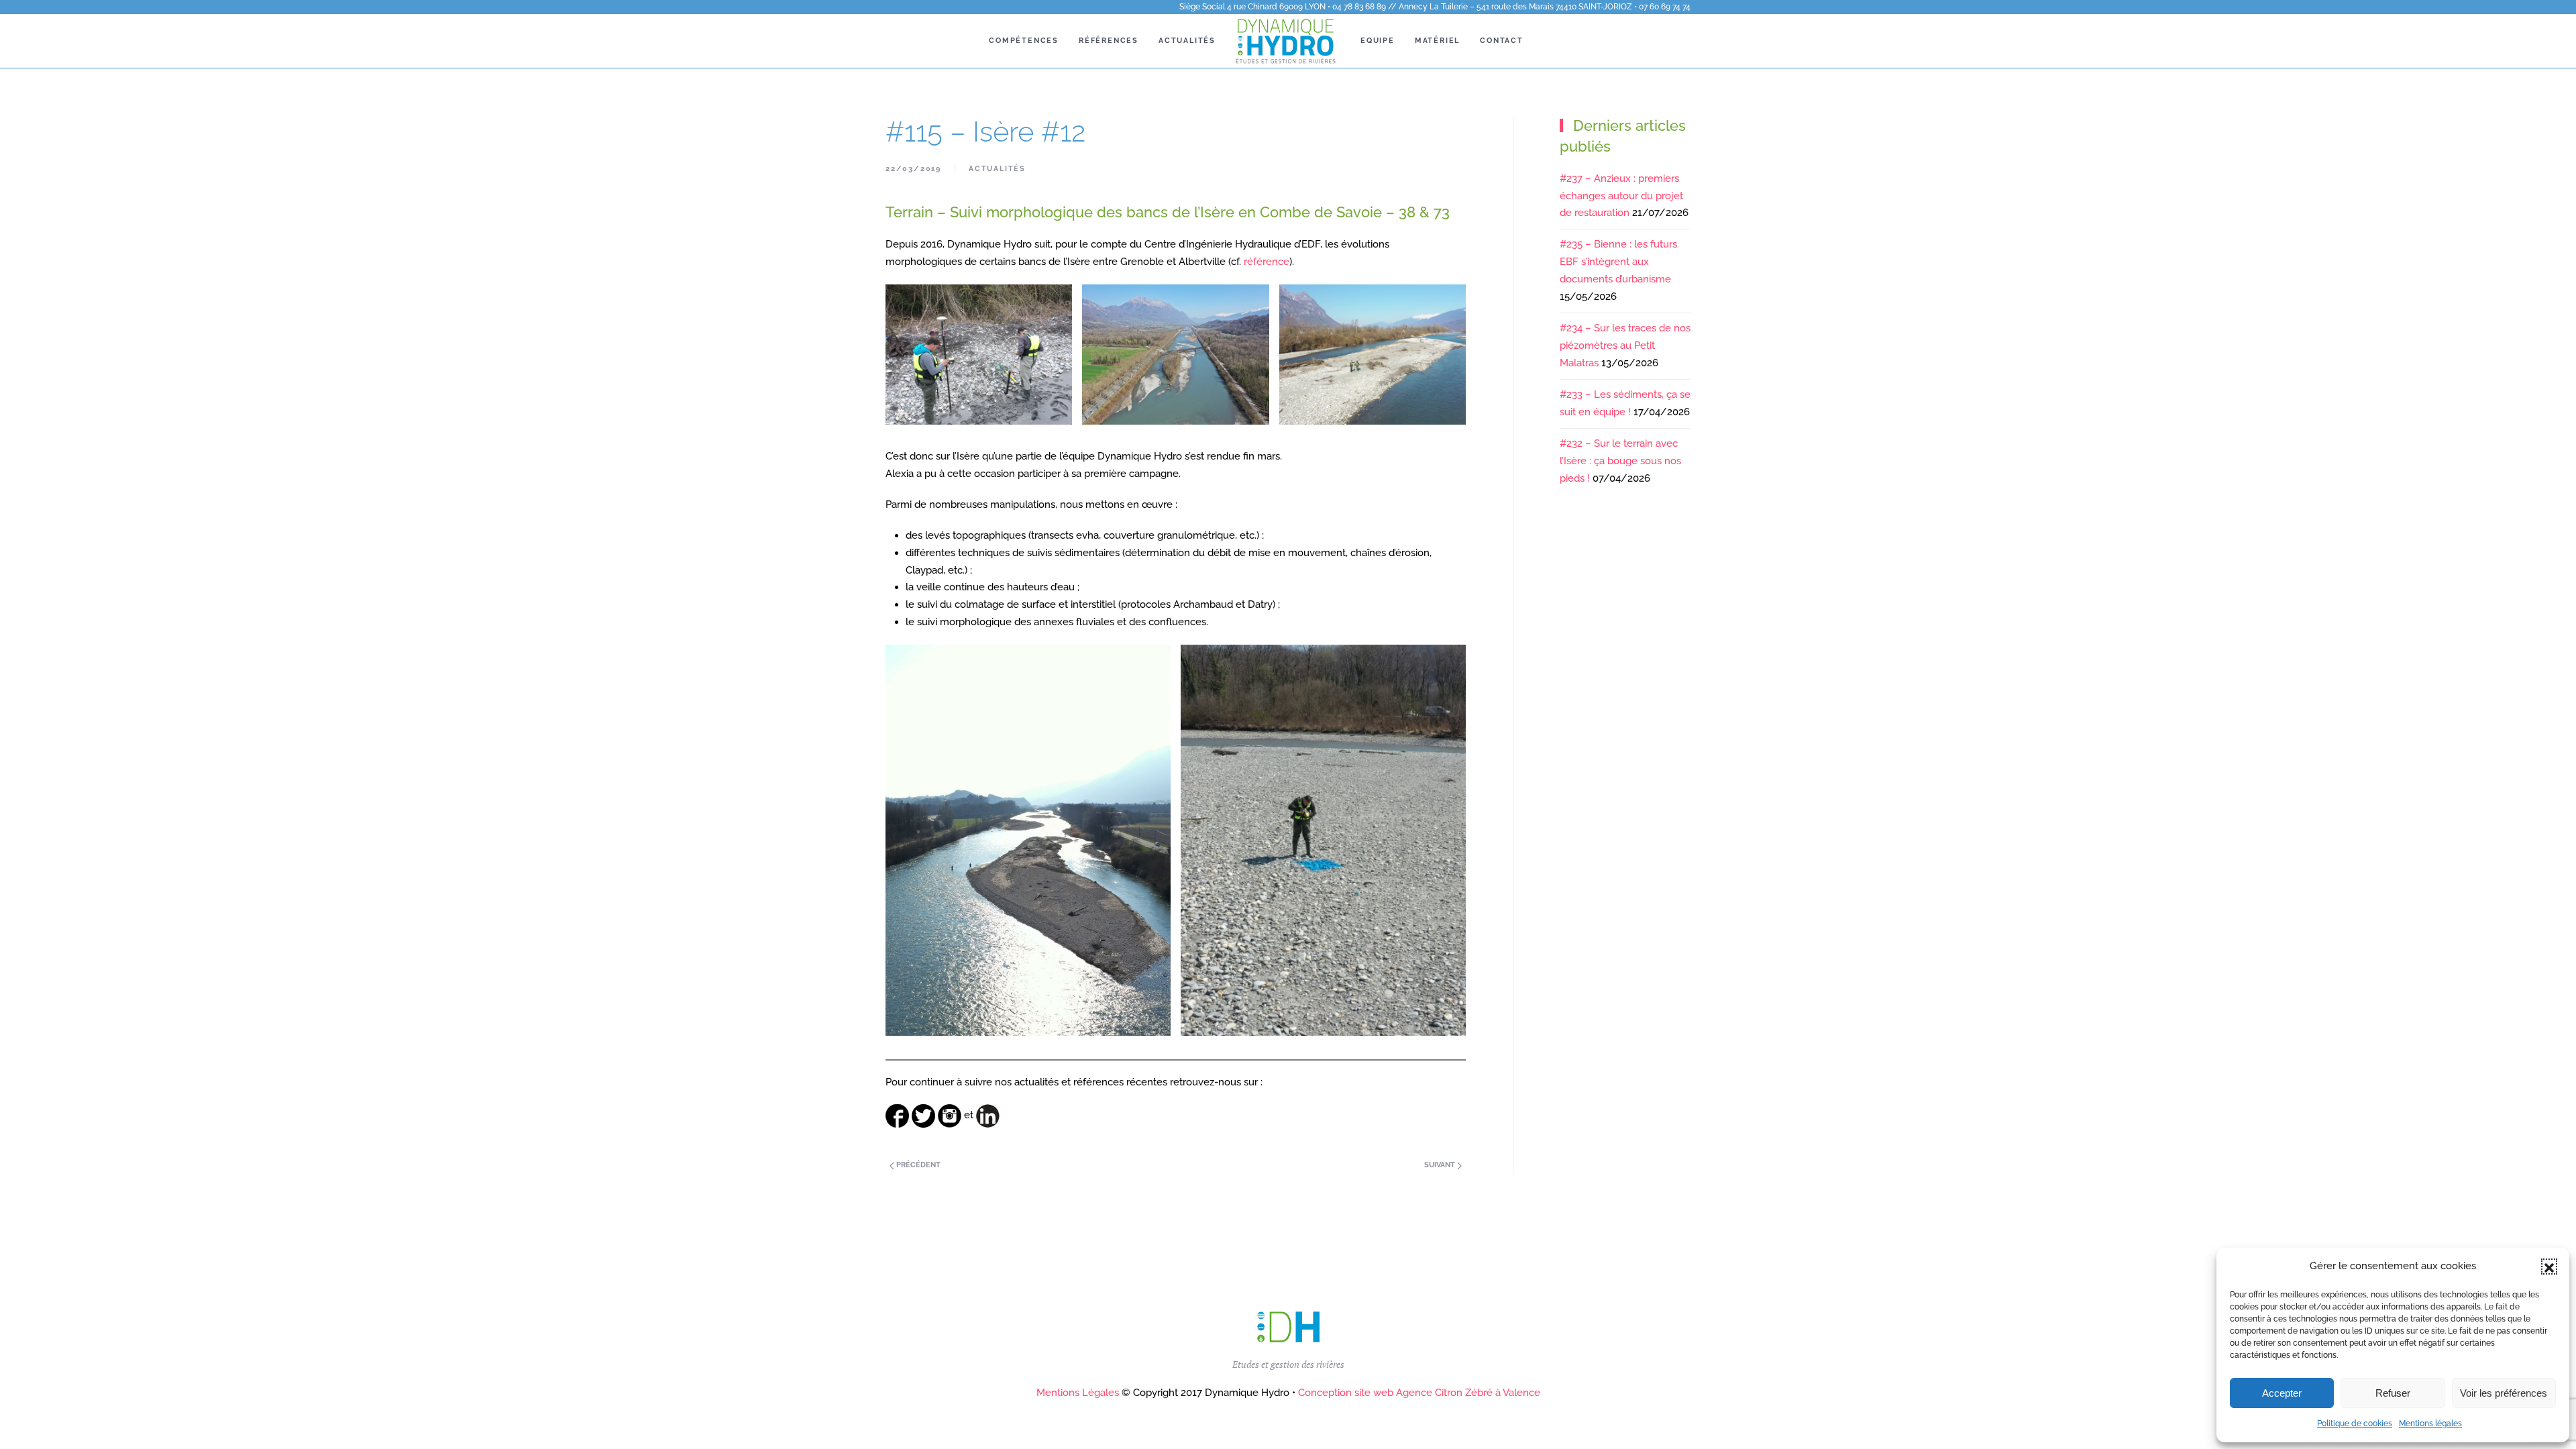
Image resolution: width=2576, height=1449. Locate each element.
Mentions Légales (1078, 1393)
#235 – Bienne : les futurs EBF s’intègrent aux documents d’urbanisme (1618, 262)
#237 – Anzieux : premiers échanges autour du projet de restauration (1621, 196)
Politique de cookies (2355, 1424)
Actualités (1187, 41)
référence (1267, 262)
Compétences (1024, 41)
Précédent (917, 1165)
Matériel (1437, 41)
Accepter (2282, 1393)
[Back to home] (1288, 41)
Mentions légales (2430, 1424)
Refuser (2393, 1393)
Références (1109, 41)
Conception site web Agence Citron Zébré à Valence (1419, 1393)
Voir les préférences (2504, 1393)
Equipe (1378, 41)
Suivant (1441, 1165)
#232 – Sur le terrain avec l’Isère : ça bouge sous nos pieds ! (1620, 461)
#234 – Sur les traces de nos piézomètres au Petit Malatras (1625, 345)
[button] (2549, 1267)
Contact (1502, 41)
